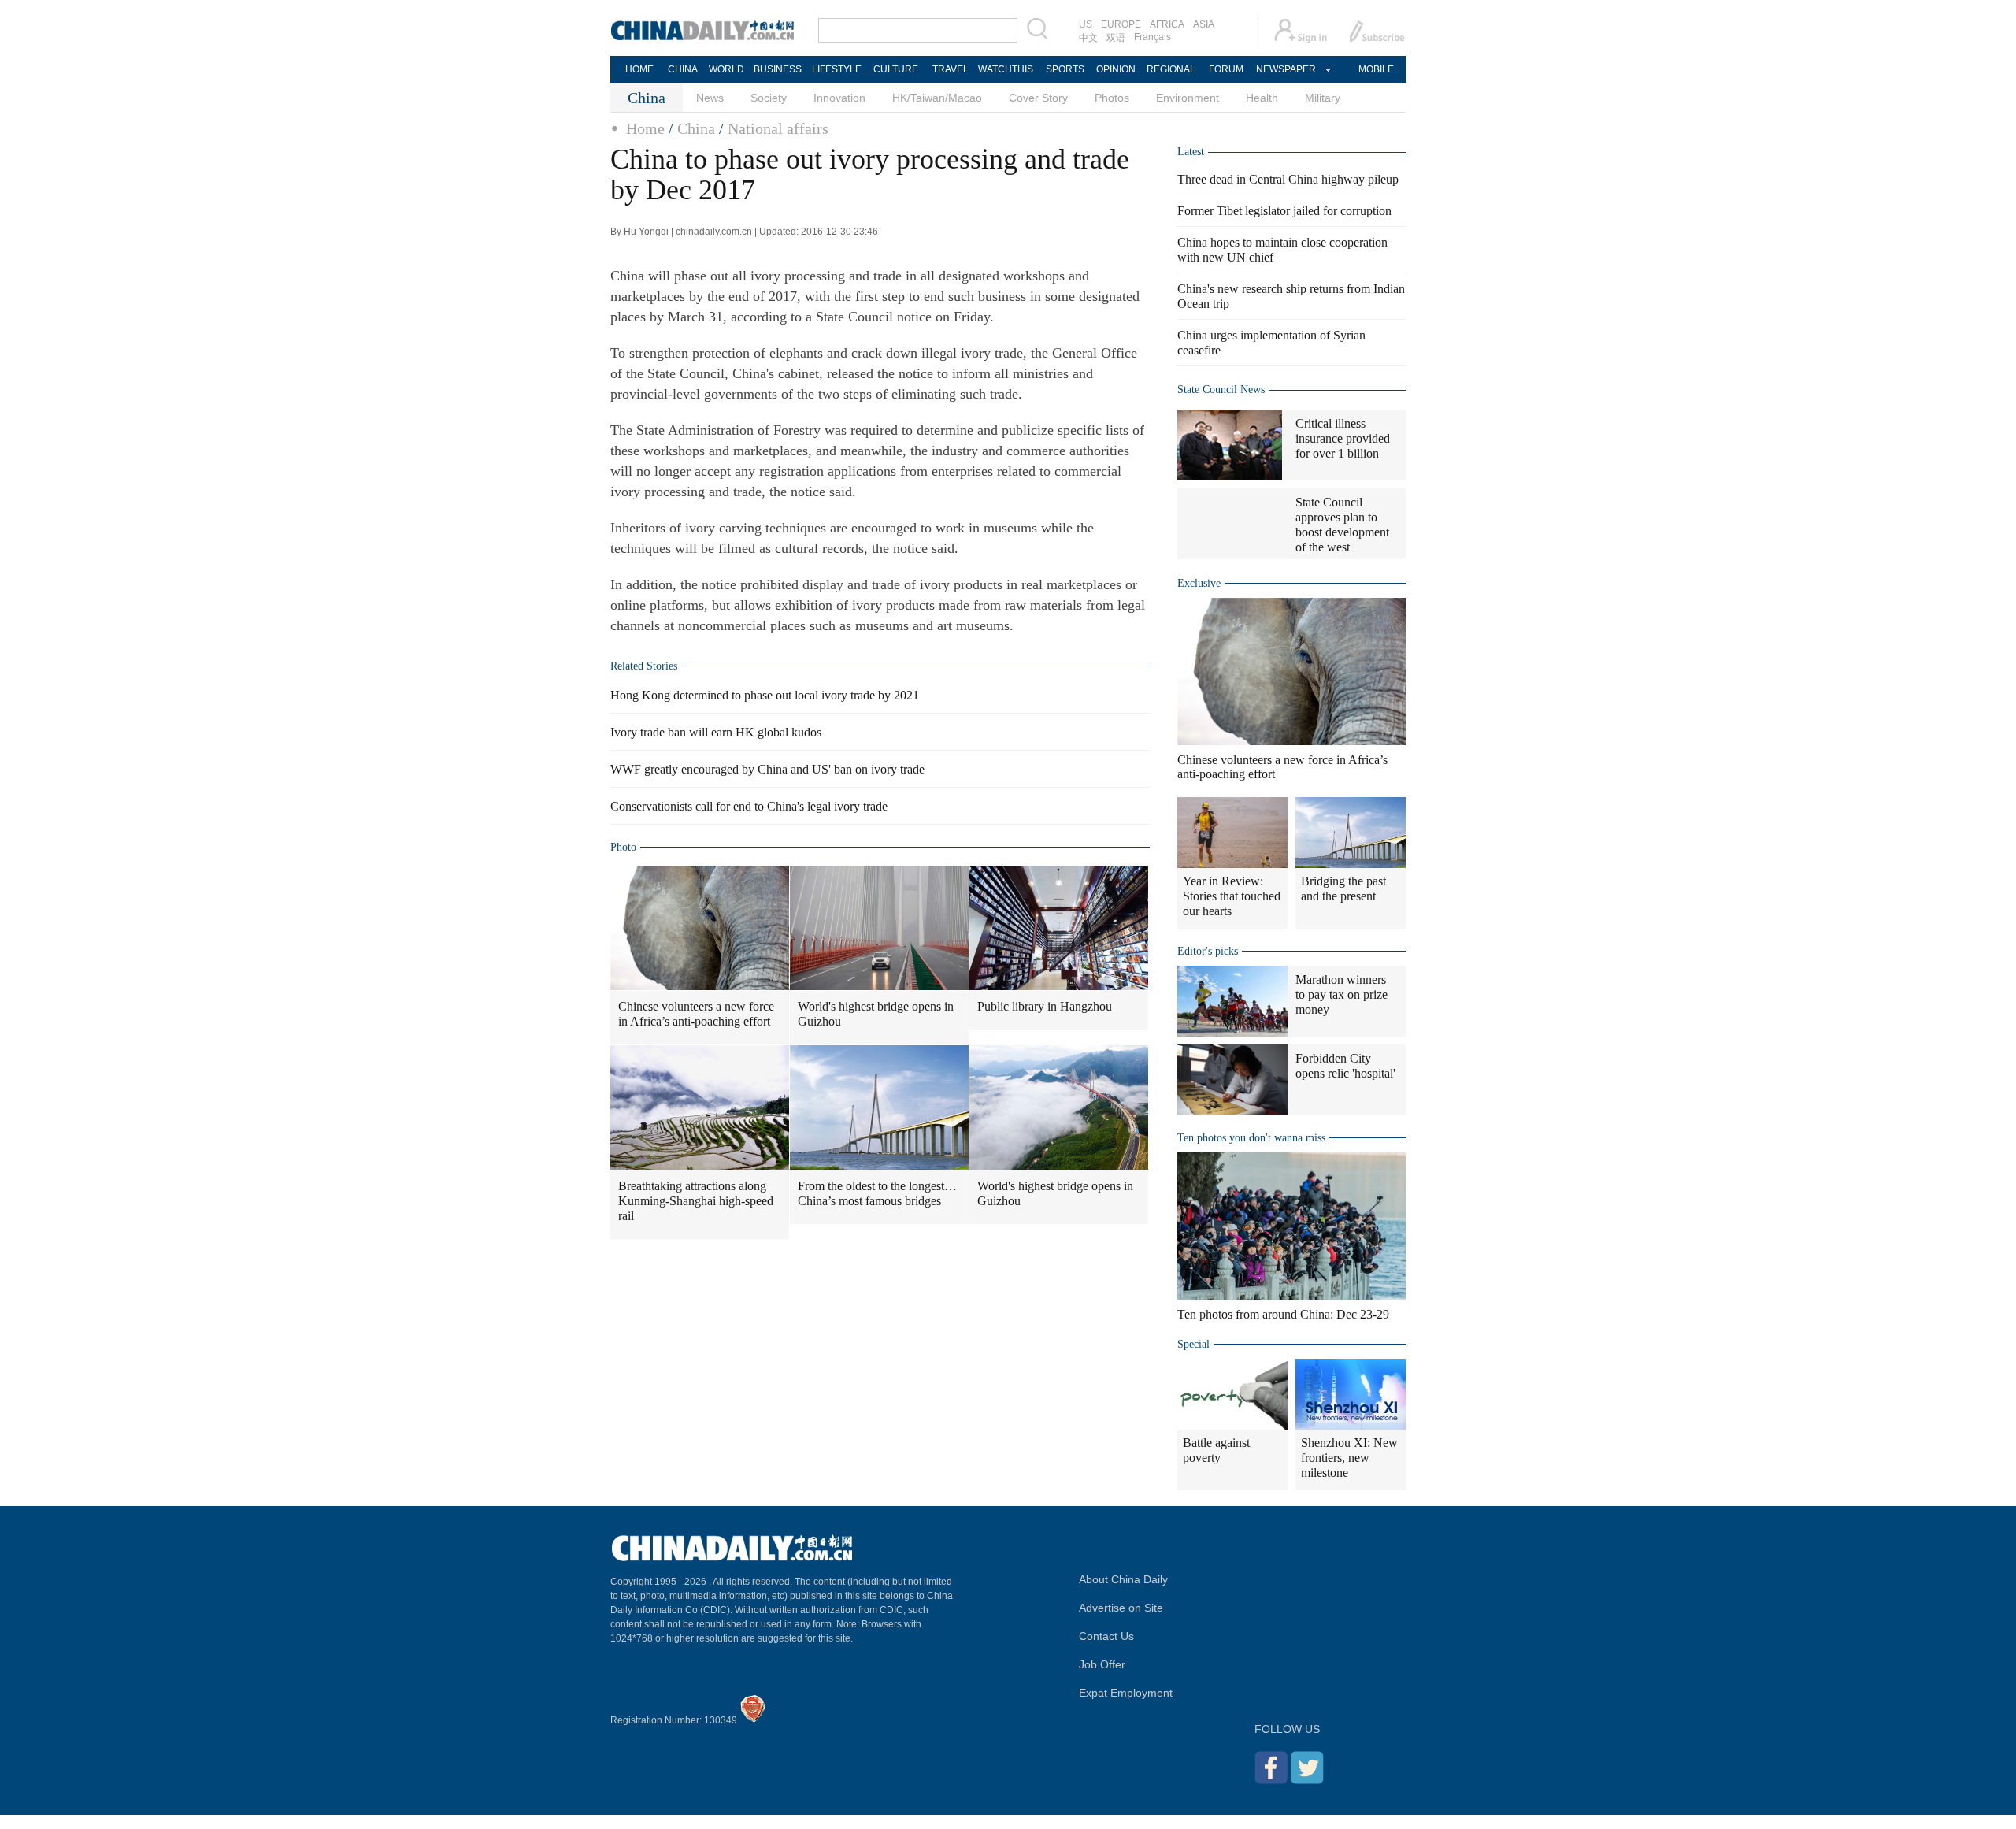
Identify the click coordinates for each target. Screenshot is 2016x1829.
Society (769, 98)
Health (1262, 98)
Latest (1191, 152)
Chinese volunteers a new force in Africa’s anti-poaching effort (696, 1014)
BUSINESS (778, 69)
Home (645, 128)
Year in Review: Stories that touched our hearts (1232, 896)
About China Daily (1123, 1579)
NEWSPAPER (1285, 69)
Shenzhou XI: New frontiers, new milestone (1349, 1458)
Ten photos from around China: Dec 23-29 (1283, 1314)
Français (1153, 37)
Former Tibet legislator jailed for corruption (1284, 211)
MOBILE (1376, 69)
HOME (639, 69)
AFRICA (1167, 24)
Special (1193, 1344)
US (1086, 24)
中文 (1088, 38)
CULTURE (896, 69)
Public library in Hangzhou (1045, 1006)
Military (1323, 98)
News (710, 98)
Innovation (839, 98)
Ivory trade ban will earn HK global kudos (716, 732)
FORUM (1226, 69)
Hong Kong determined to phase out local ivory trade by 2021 (765, 695)
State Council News (1221, 390)
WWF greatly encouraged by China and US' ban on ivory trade (767, 769)
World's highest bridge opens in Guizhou (876, 1014)
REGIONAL (1171, 69)
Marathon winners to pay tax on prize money (1342, 994)
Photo (623, 847)
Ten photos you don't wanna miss (1251, 1138)
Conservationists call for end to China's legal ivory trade (749, 806)
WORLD (726, 69)
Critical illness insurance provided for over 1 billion (1343, 438)
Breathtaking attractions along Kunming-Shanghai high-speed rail (696, 1201)
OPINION (1116, 69)
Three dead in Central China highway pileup (1288, 179)
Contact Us (1106, 1636)
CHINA (683, 69)
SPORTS (1065, 69)
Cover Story (1038, 98)
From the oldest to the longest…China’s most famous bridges (877, 1193)
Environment (1188, 98)
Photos (1112, 98)
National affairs (778, 128)
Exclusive (1199, 583)
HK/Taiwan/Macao (937, 98)
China (696, 128)
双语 (1116, 38)
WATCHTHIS (1006, 69)
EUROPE (1121, 24)
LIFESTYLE (837, 69)
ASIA (1204, 24)
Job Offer (1102, 1664)
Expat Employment (1126, 1693)
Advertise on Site (1121, 1608)
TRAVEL (951, 69)
